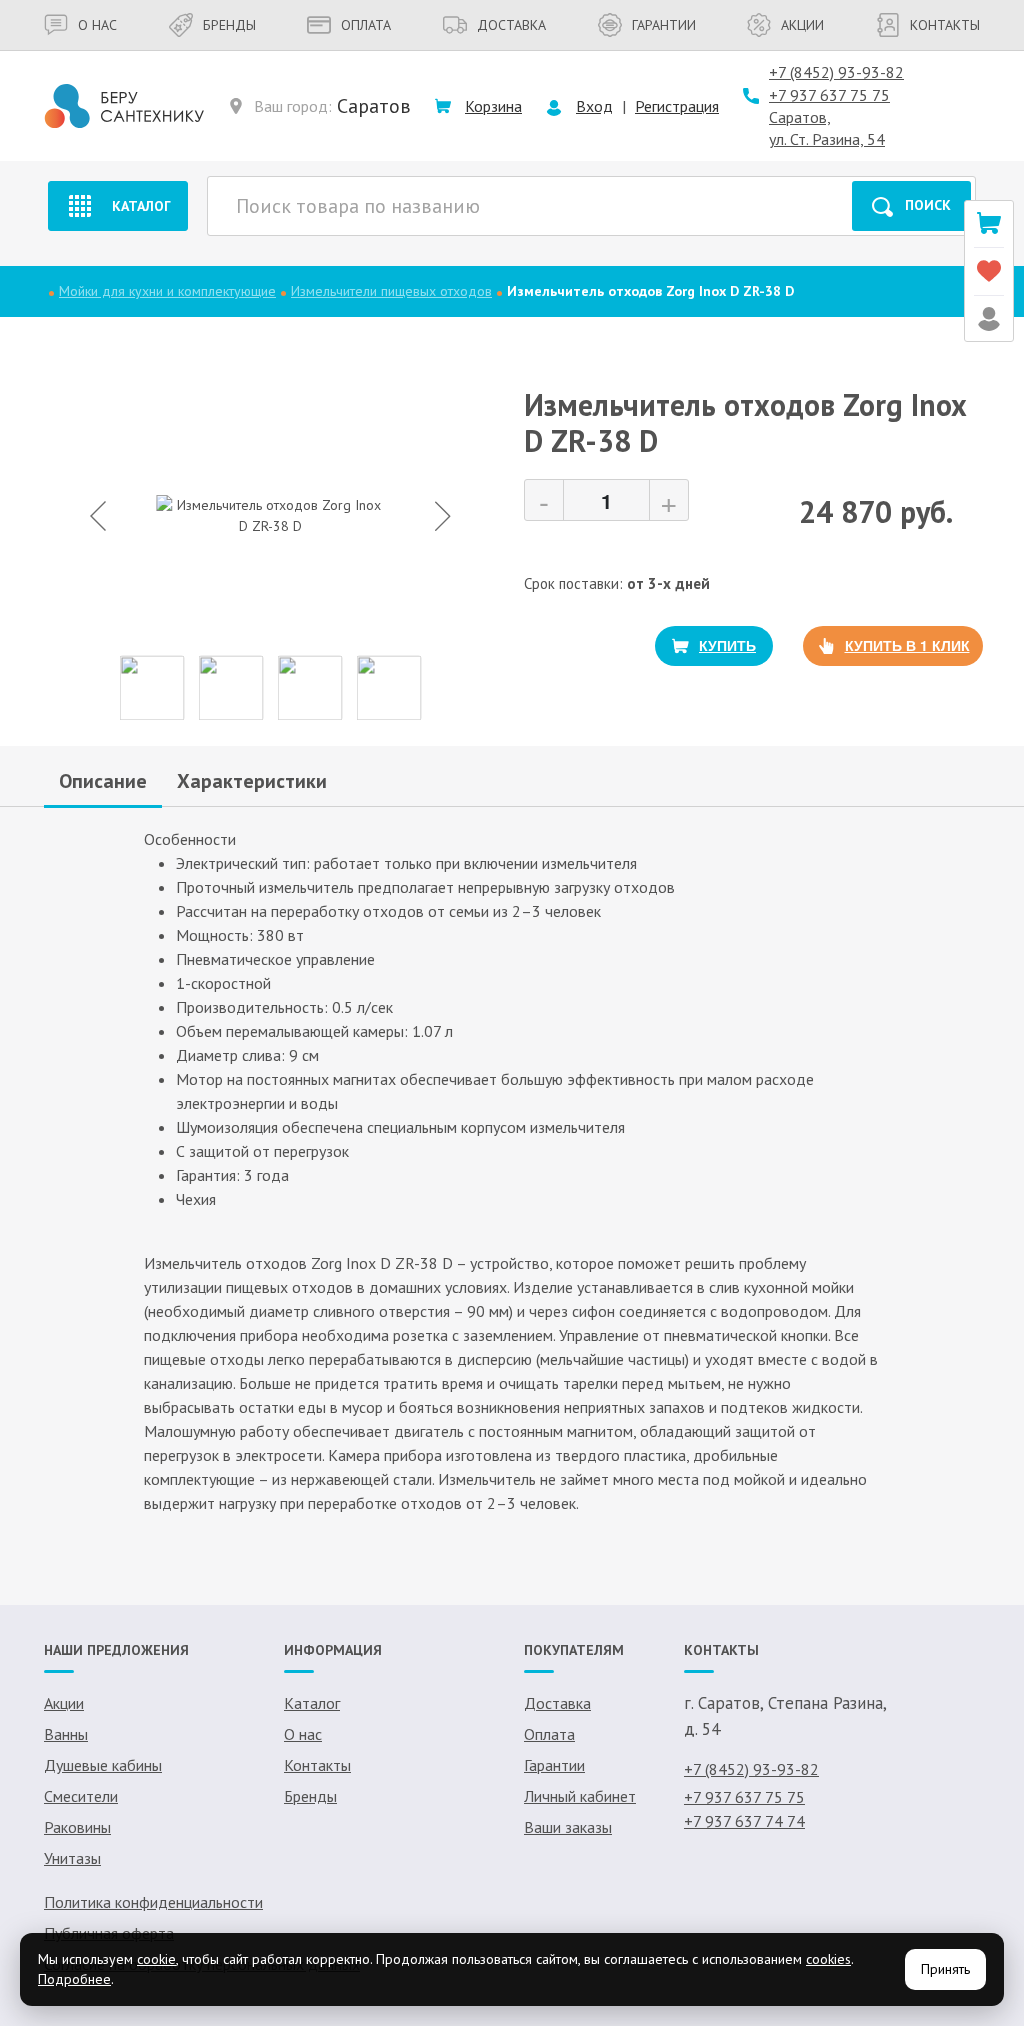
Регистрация (677, 106)
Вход (594, 106)
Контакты (945, 25)
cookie (156, 1959)
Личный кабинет (580, 1796)
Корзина (493, 106)
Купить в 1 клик (907, 645)
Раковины (77, 1827)
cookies (828, 1959)
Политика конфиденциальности (153, 1902)
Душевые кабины (103, 1765)
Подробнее (74, 1979)
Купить (727, 645)
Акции (802, 25)
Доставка (511, 25)
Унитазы (72, 1858)
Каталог (141, 206)
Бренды (229, 25)
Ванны (66, 1734)
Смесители (81, 1796)
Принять (945, 1969)
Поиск (928, 205)
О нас (97, 25)
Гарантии (664, 25)
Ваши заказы (568, 1827)
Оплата (366, 25)
